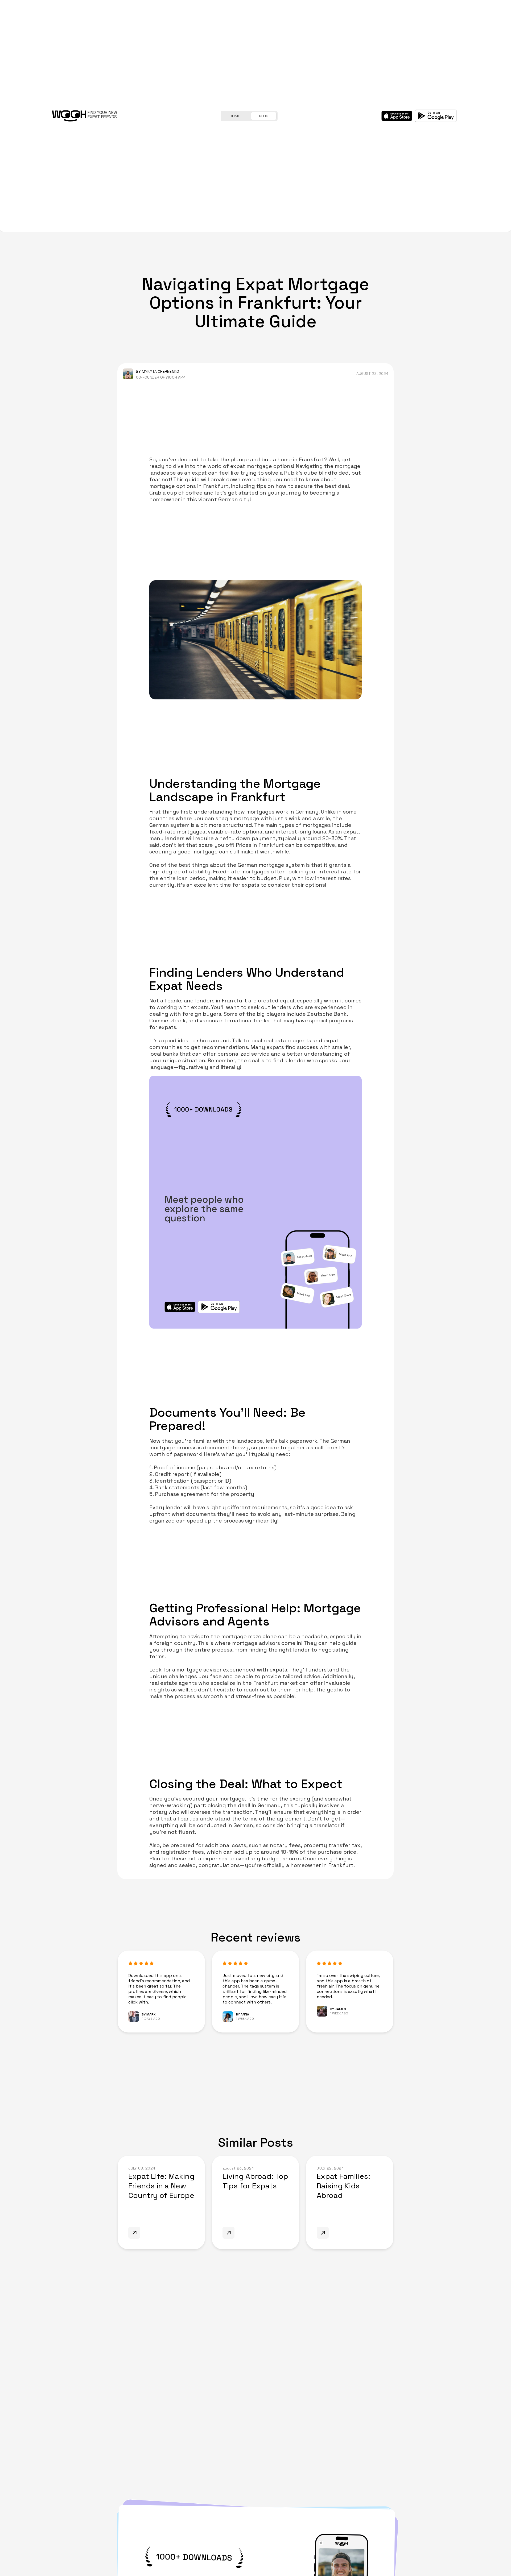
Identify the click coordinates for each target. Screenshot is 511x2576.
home (235, 116)
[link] (161, 2203)
